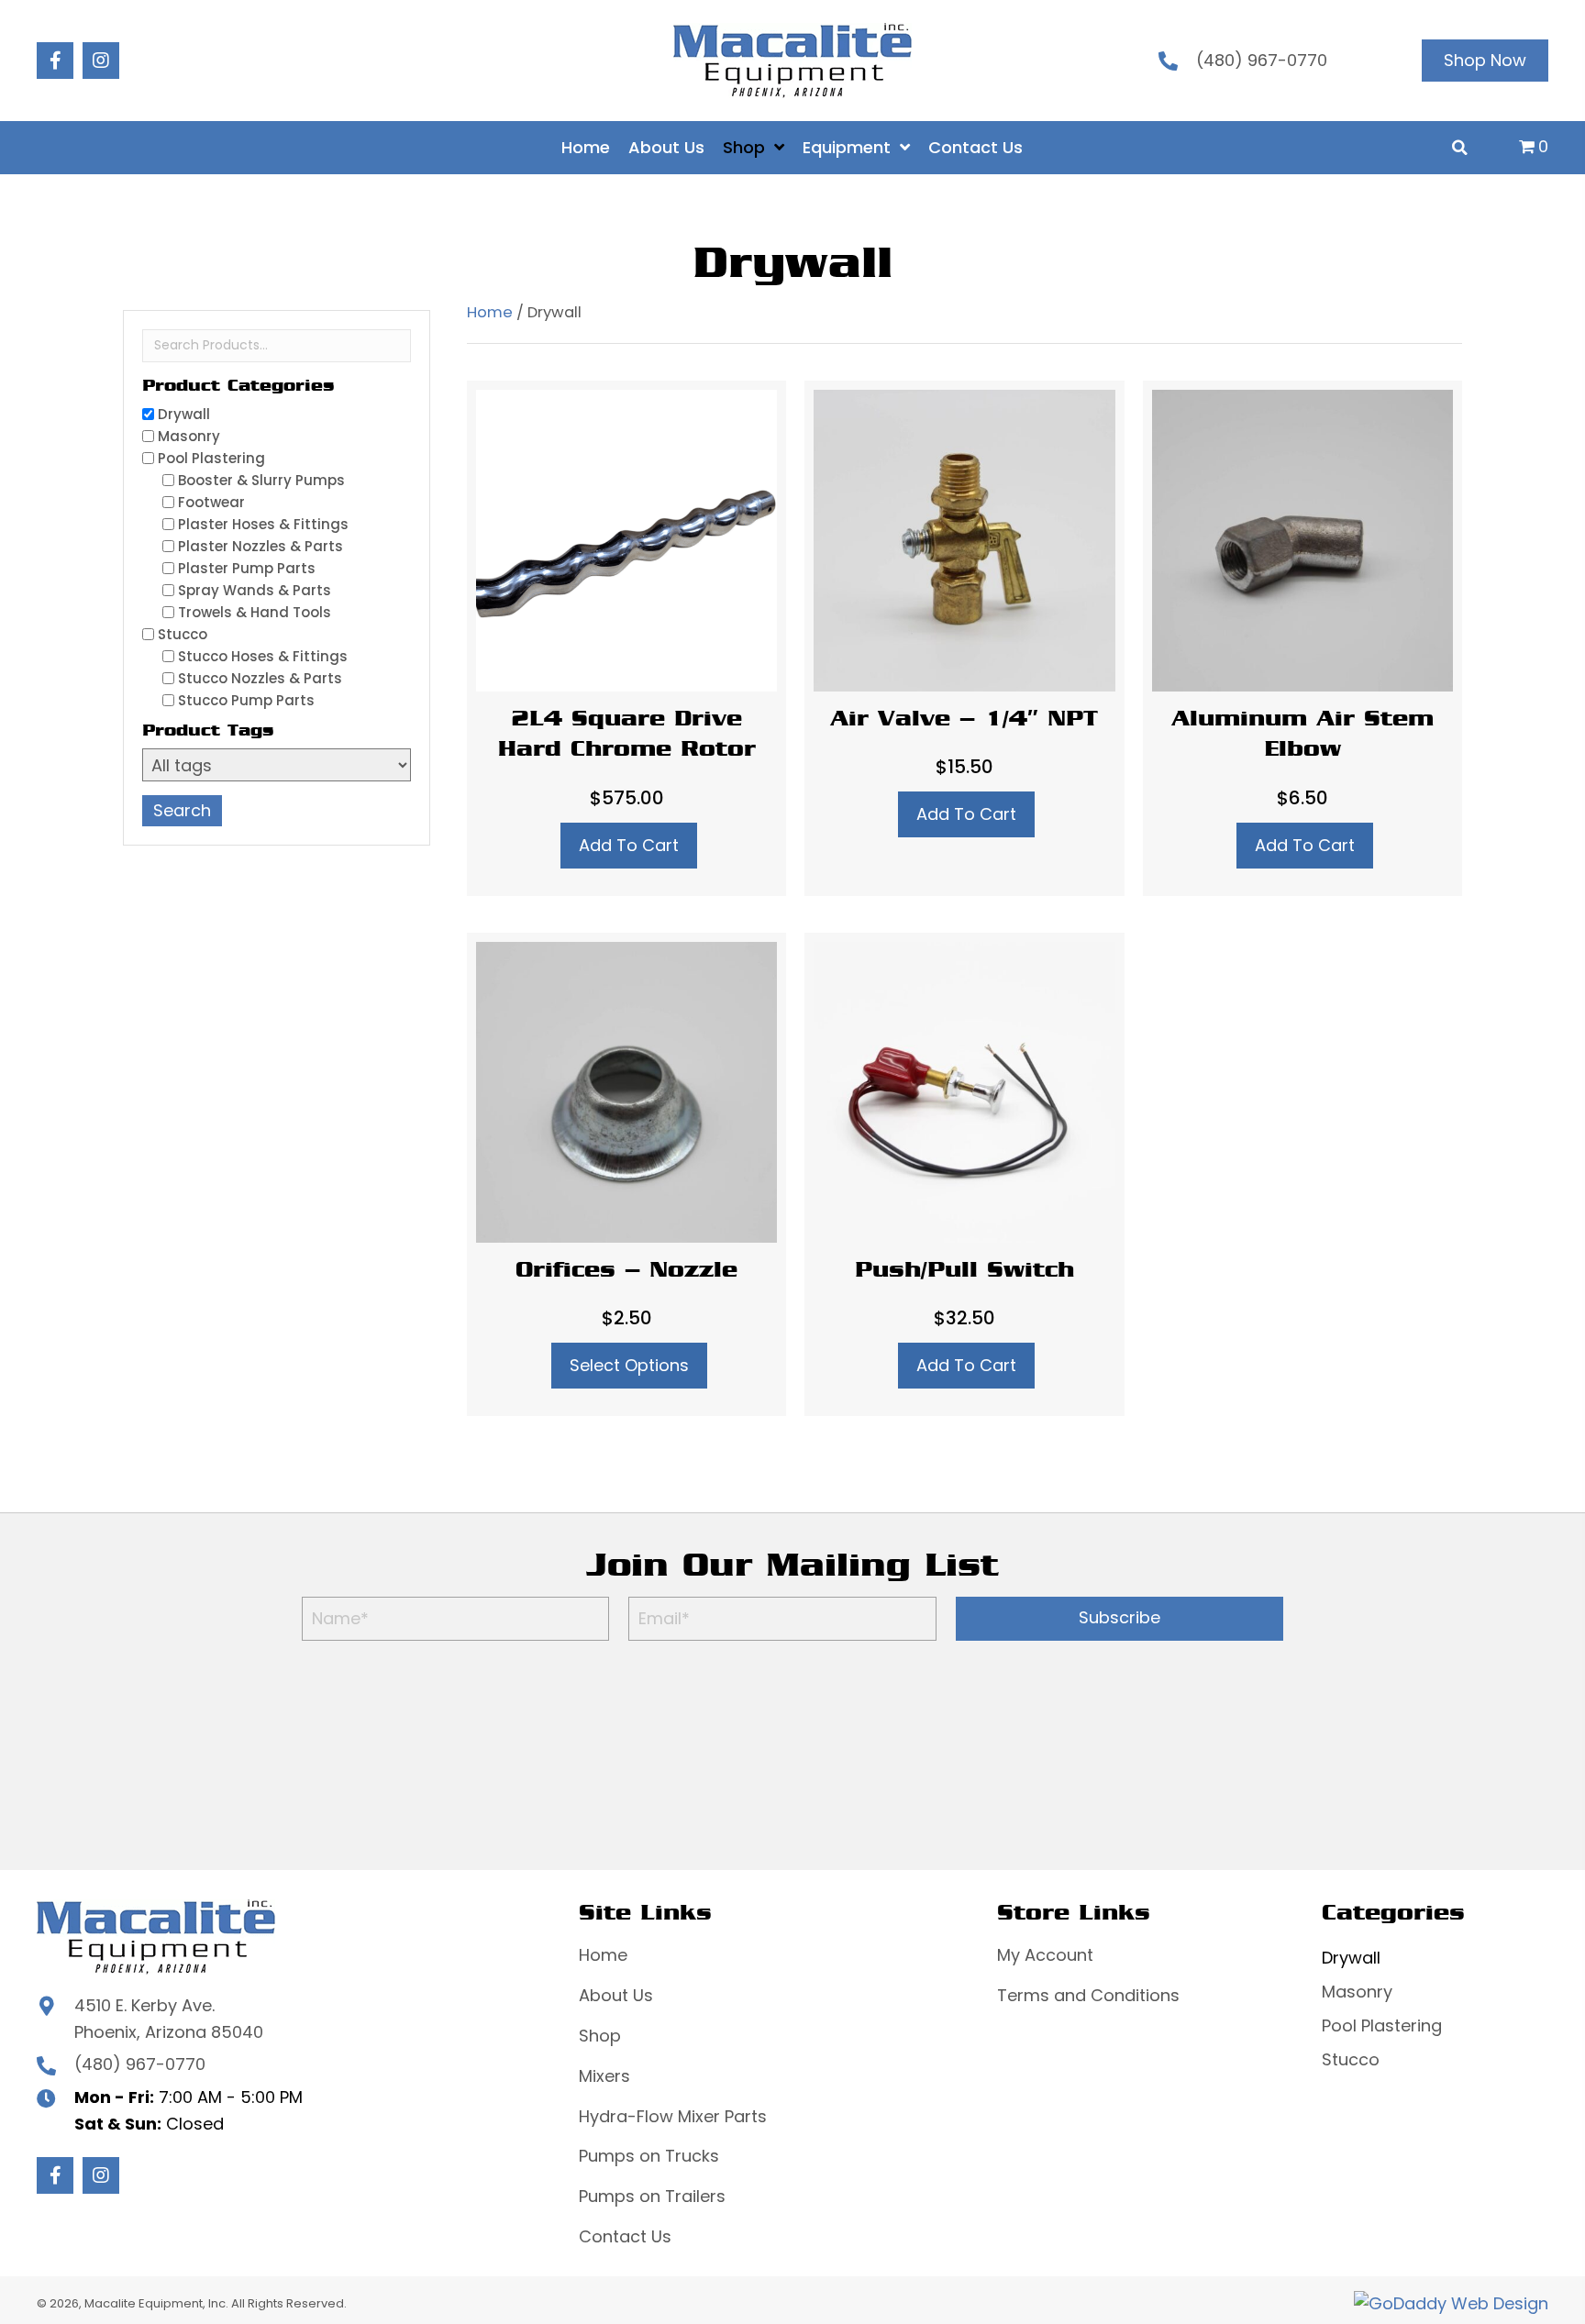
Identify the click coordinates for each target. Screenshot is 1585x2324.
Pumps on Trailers (652, 2196)
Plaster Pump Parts (247, 568)
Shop (600, 2036)
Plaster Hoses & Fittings (263, 524)
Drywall (184, 414)
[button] (55, 61)
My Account (1045, 1955)
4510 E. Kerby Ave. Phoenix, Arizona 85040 (169, 2019)
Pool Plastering (211, 458)
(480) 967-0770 (1262, 60)
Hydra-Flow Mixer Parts (673, 2116)
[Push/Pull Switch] (964, 1175)
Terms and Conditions (1088, 1995)
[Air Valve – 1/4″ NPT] (964, 638)
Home (490, 312)
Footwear (211, 502)
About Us (616, 1995)
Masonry (189, 436)
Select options (629, 1365)
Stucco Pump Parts (246, 700)
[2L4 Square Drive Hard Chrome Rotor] (626, 638)
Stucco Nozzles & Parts (260, 678)
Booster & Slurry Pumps (261, 480)
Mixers (604, 2076)
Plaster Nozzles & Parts (260, 546)
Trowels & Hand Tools (255, 612)
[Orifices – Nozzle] (626, 1175)
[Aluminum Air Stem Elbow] (1302, 638)
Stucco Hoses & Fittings (263, 656)
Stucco (183, 634)
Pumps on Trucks (649, 2156)
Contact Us (625, 2236)
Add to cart (629, 845)
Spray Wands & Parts (255, 590)
